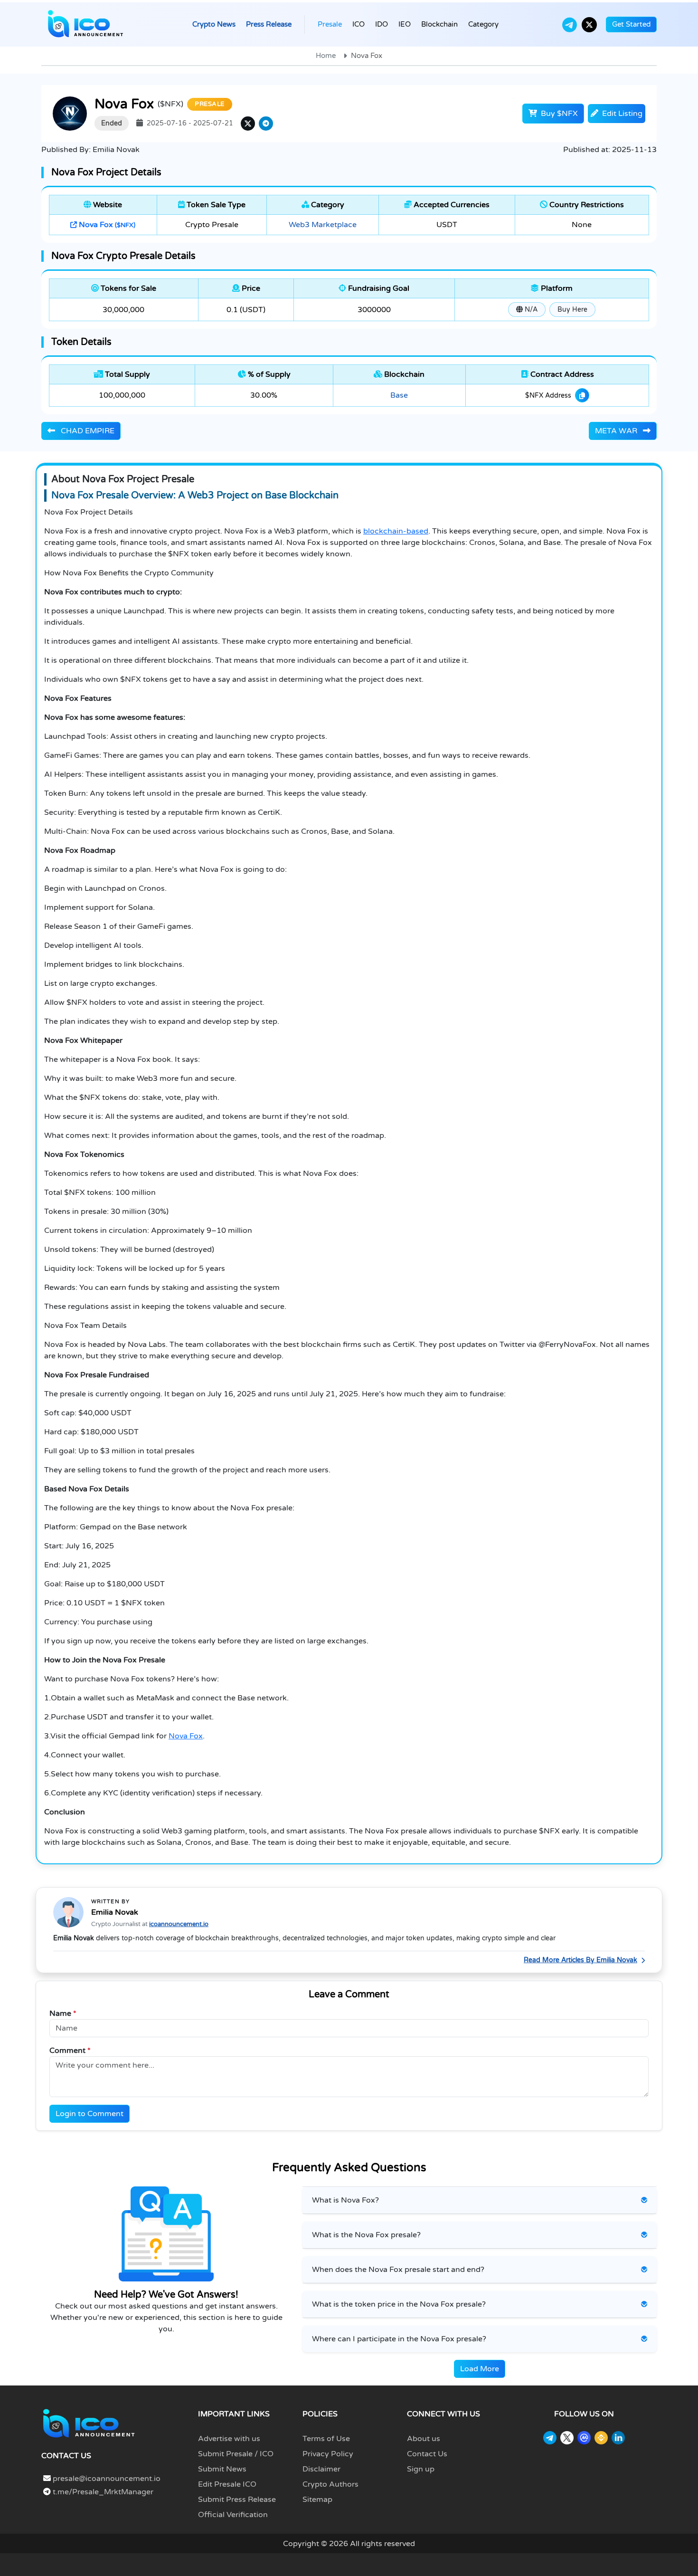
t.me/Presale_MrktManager (102, 2492)
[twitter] (248, 124)
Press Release (269, 24)
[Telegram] (570, 25)
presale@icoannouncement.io (107, 2479)
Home (326, 56)
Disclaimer (321, 2469)
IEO (405, 24)
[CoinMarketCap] (584, 2438)
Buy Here (572, 310)
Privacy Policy (328, 2454)
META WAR (617, 431)
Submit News (222, 2469)
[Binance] (601, 2438)
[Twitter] (589, 25)
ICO (358, 24)
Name (63, 2013)
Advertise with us (229, 2439)
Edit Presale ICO (227, 2484)
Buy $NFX (558, 114)
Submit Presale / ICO (236, 2454)
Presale (330, 24)
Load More (480, 2369)
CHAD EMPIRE (87, 431)
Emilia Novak (115, 1912)
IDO (382, 24)
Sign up (421, 2469)
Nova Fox (106, 225)
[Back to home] (89, 2423)
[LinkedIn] (618, 2438)
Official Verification (233, 2515)
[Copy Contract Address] (582, 395)
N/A (530, 310)
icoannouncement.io (179, 1924)
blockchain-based (396, 531)
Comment (70, 2051)
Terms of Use (326, 2439)
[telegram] (266, 124)
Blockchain (439, 24)
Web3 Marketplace (323, 225)
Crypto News (214, 24)
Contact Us (427, 2454)
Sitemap (317, 2500)
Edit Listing (621, 114)
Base (399, 395)
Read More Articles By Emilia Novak (580, 1960)
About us (424, 2439)
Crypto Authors (330, 2484)
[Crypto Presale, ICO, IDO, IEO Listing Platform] (85, 24)
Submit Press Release (237, 2500)
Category (483, 24)
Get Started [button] (631, 24)
